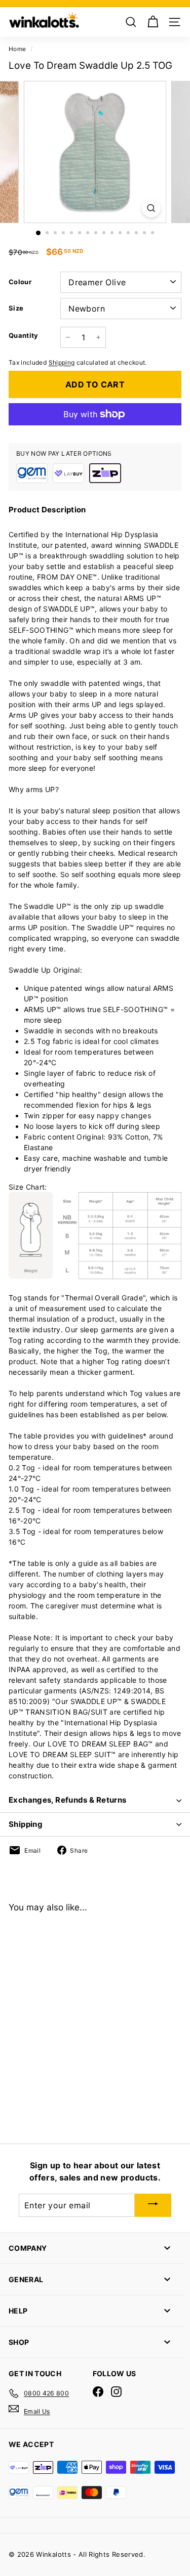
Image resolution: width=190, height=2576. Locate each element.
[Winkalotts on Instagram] (116, 2392)
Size (16, 308)
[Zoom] (151, 208)
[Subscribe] (153, 2205)
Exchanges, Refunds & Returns (68, 1800)
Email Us (37, 2411)
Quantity (24, 335)
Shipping (62, 362)
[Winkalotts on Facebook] (98, 2392)
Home (17, 49)
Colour (20, 282)
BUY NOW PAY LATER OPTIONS (64, 453)
